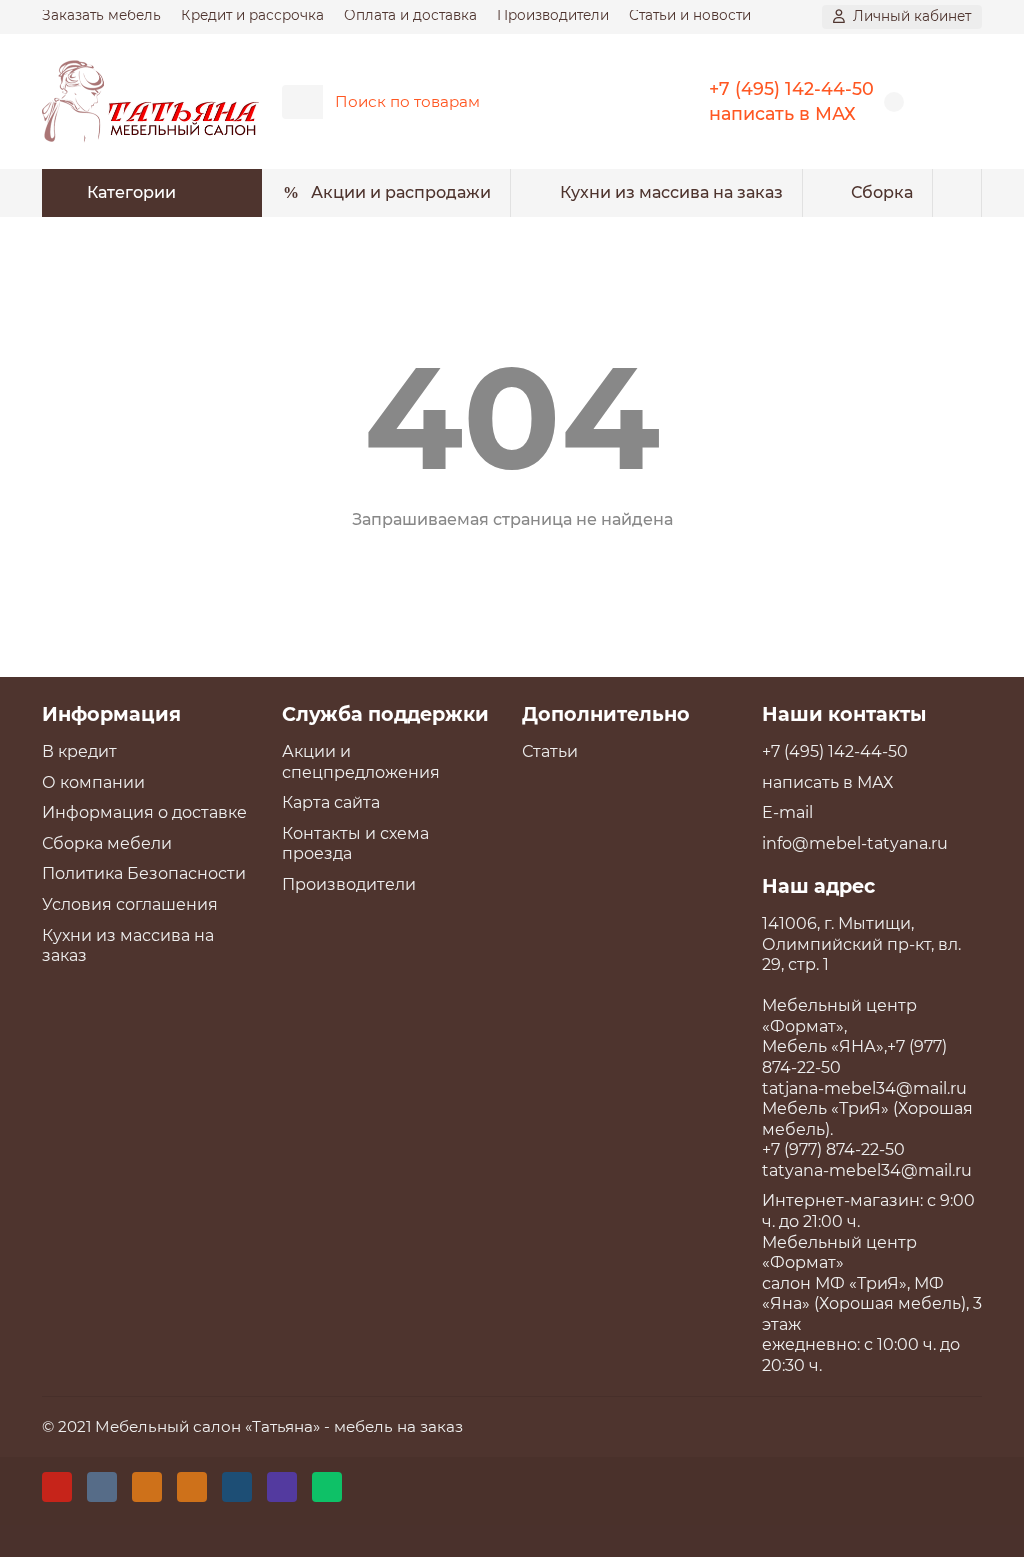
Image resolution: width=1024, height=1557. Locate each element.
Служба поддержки (385, 714)
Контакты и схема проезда (355, 844)
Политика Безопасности (144, 873)
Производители (553, 15)
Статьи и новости (690, 15)
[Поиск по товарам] (615, 102)
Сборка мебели (107, 843)
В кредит (79, 751)
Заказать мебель (101, 15)
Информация (111, 714)
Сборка (882, 192)
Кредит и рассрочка (252, 15)
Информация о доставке (144, 812)
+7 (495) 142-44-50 (791, 88)
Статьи (550, 751)
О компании (93, 782)
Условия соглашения (130, 904)
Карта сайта (331, 802)
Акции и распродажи (401, 192)
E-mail (787, 812)
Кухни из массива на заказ (671, 192)
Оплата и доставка (410, 15)
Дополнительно (606, 714)
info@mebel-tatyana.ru (855, 843)
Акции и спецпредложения (361, 762)
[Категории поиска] (302, 102)
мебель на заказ (398, 1426)
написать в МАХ (782, 113)
